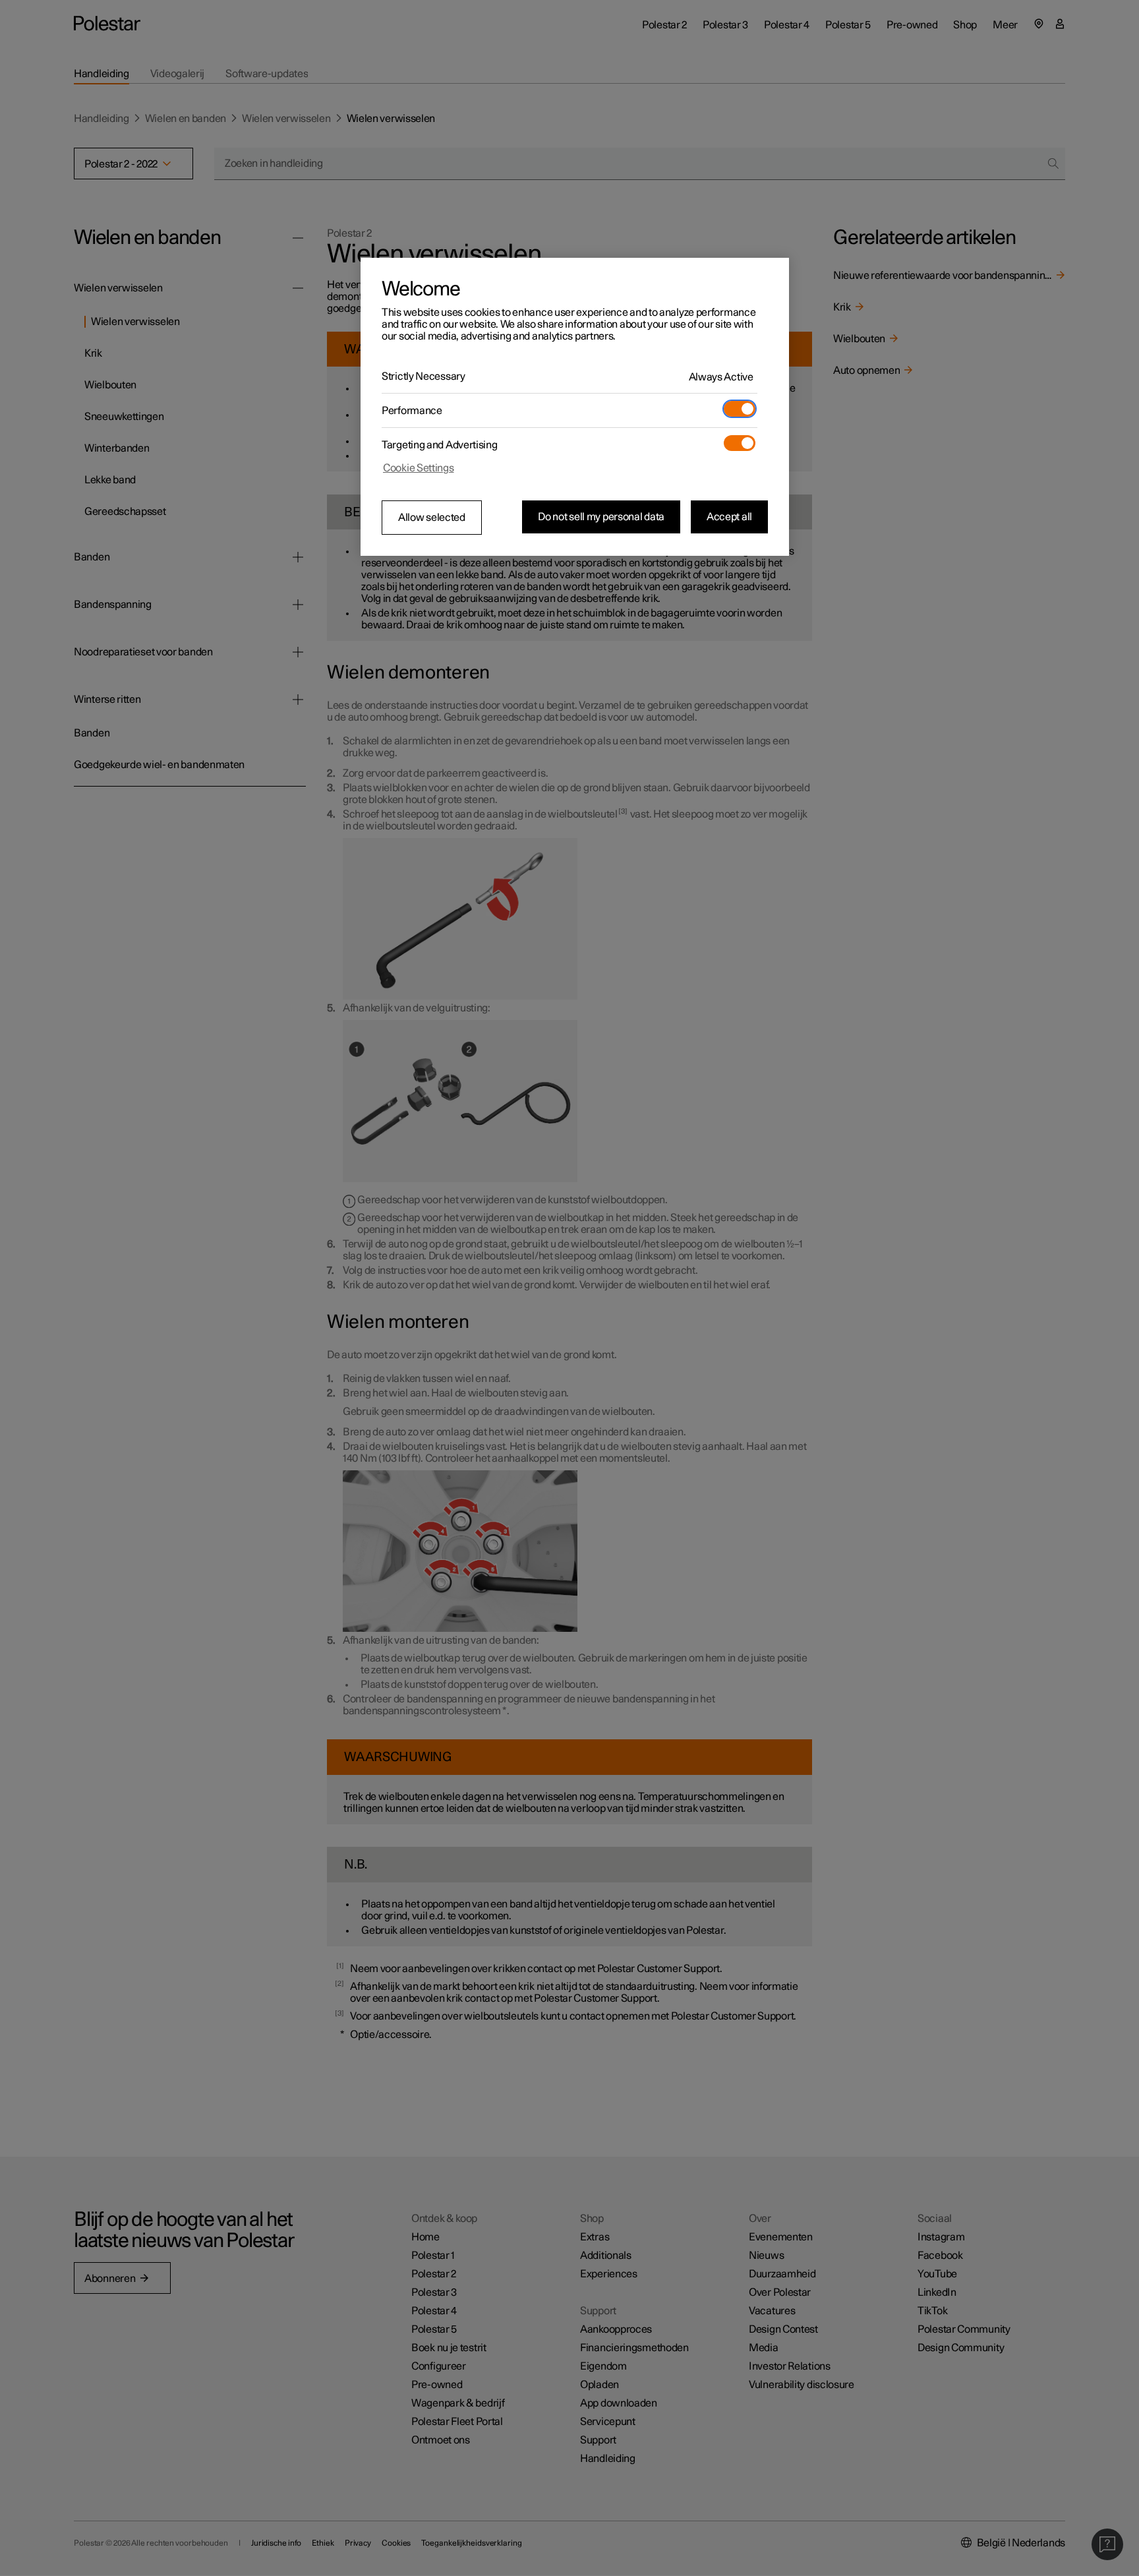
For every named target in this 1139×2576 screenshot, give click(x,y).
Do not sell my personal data (601, 517)
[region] (575, 407)
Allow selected (432, 518)
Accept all (729, 517)
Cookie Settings (419, 468)
